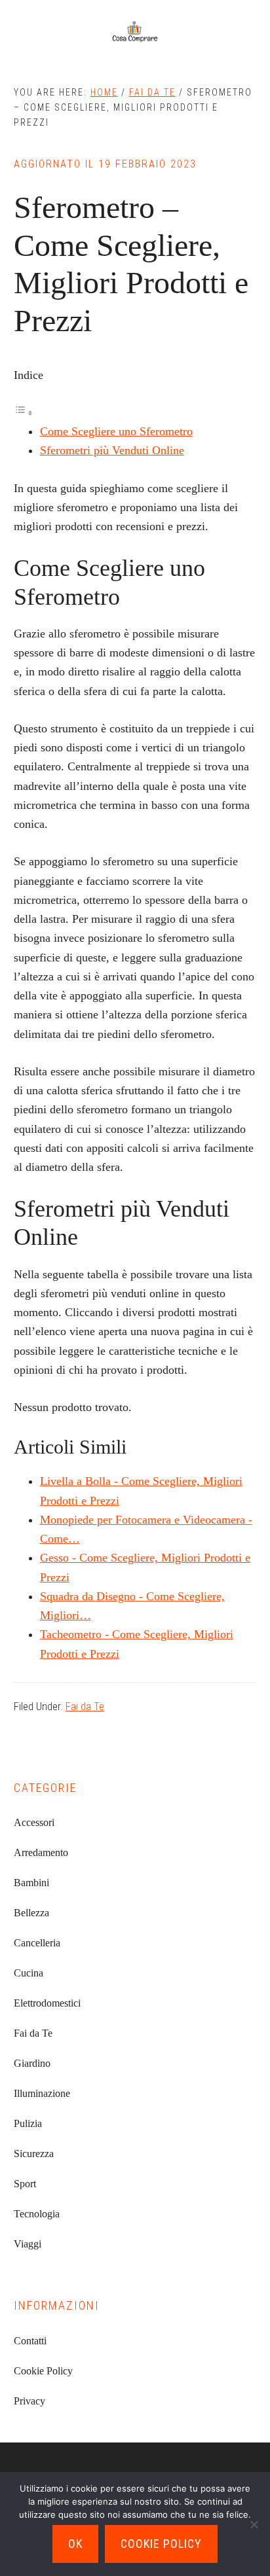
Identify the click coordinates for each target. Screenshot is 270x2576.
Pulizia (28, 2123)
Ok (75, 2544)
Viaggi (28, 2244)
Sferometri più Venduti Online (112, 450)
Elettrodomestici (47, 2003)
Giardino (32, 2063)
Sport (25, 2184)
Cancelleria (37, 1943)
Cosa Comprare (135, 33)
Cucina (29, 1973)
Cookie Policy (43, 2371)
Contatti (30, 2341)
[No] (254, 2524)
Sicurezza (34, 2154)
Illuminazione (42, 2093)
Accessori (34, 1822)
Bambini (31, 1883)
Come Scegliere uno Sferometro (116, 431)
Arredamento (41, 1852)
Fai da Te (85, 1707)
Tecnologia (37, 2214)
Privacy (29, 2401)
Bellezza (31, 1913)
